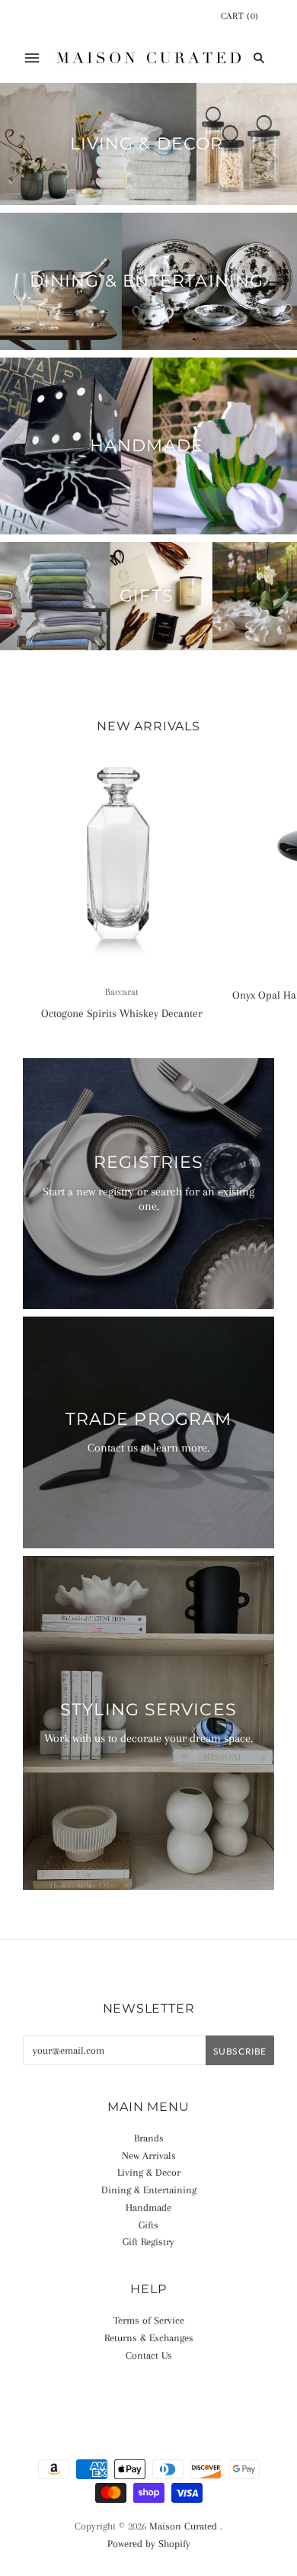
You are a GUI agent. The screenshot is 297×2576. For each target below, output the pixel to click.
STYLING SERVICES (148, 1710)
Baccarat (122, 992)
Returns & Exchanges (149, 2338)
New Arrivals (149, 2156)
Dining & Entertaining (147, 281)
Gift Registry (148, 2242)
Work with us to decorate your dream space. (148, 1738)
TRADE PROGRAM (148, 1419)
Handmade (147, 446)
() (240, 16)
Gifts (147, 596)
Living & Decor (147, 144)
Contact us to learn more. (148, 1448)
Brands (149, 2138)
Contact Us (149, 2355)
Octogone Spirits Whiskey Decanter (122, 1013)
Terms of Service (149, 2320)
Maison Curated (183, 2526)
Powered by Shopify (149, 2544)
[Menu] (32, 58)
